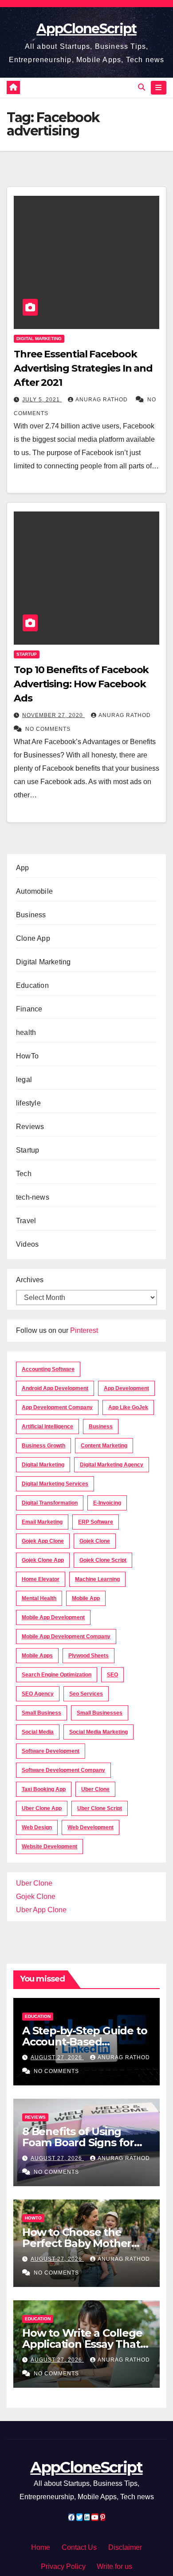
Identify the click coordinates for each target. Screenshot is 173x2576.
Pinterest (84, 1330)
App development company (57, 1407)
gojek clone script (103, 1560)
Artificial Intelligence (47, 1427)
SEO (112, 1675)
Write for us (114, 2566)
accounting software (48, 1369)
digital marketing (43, 1465)
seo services (86, 1694)
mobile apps (37, 1656)
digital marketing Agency (112, 1465)
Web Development (90, 1827)
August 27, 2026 (57, 2057)
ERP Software (96, 1522)
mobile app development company (66, 1637)
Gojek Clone (95, 1541)
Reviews (30, 1127)
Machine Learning (97, 1579)
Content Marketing (104, 1446)
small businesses (100, 1713)
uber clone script (100, 1808)
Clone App (33, 938)
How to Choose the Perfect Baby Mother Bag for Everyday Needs (86, 2243)
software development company (63, 1770)
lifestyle (28, 1103)
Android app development (55, 1388)
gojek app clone (43, 1541)
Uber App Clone (41, 1910)
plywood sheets (88, 1656)
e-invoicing (107, 1503)
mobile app (86, 1598)
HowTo (27, 1056)
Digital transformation (50, 1503)
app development (126, 1388)
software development (51, 1751)
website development (49, 1847)
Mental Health (39, 1598)
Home (41, 2547)
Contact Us (79, 2547)
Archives (30, 1280)
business (101, 1427)
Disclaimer (125, 2547)
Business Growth (43, 1446)
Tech (24, 1174)
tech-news (33, 1197)
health (26, 1032)
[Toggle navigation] (159, 88)
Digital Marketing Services (55, 1484)
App (23, 868)
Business (31, 915)
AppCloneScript (86, 29)
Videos (27, 1244)
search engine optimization (57, 1675)
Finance (29, 1009)
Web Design (37, 1827)
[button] (142, 87)
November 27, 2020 (53, 715)
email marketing (42, 1522)
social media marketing (98, 1732)
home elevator (41, 1579)
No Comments (48, 729)
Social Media (38, 1732)
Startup (27, 654)
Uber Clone (34, 1883)
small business (41, 1713)
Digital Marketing (39, 339)
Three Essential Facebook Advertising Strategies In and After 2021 (83, 368)
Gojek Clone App (43, 1560)
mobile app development (53, 1617)
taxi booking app (44, 1789)
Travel (26, 1221)
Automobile (34, 891)
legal (24, 1080)
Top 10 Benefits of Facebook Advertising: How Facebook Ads (81, 684)
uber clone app (42, 1808)
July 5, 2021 (42, 400)
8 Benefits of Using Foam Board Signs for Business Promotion (78, 2142)
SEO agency (38, 1694)
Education (32, 985)
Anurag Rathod (102, 400)
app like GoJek (128, 1407)
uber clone (95, 1789)
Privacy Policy (63, 2566)
